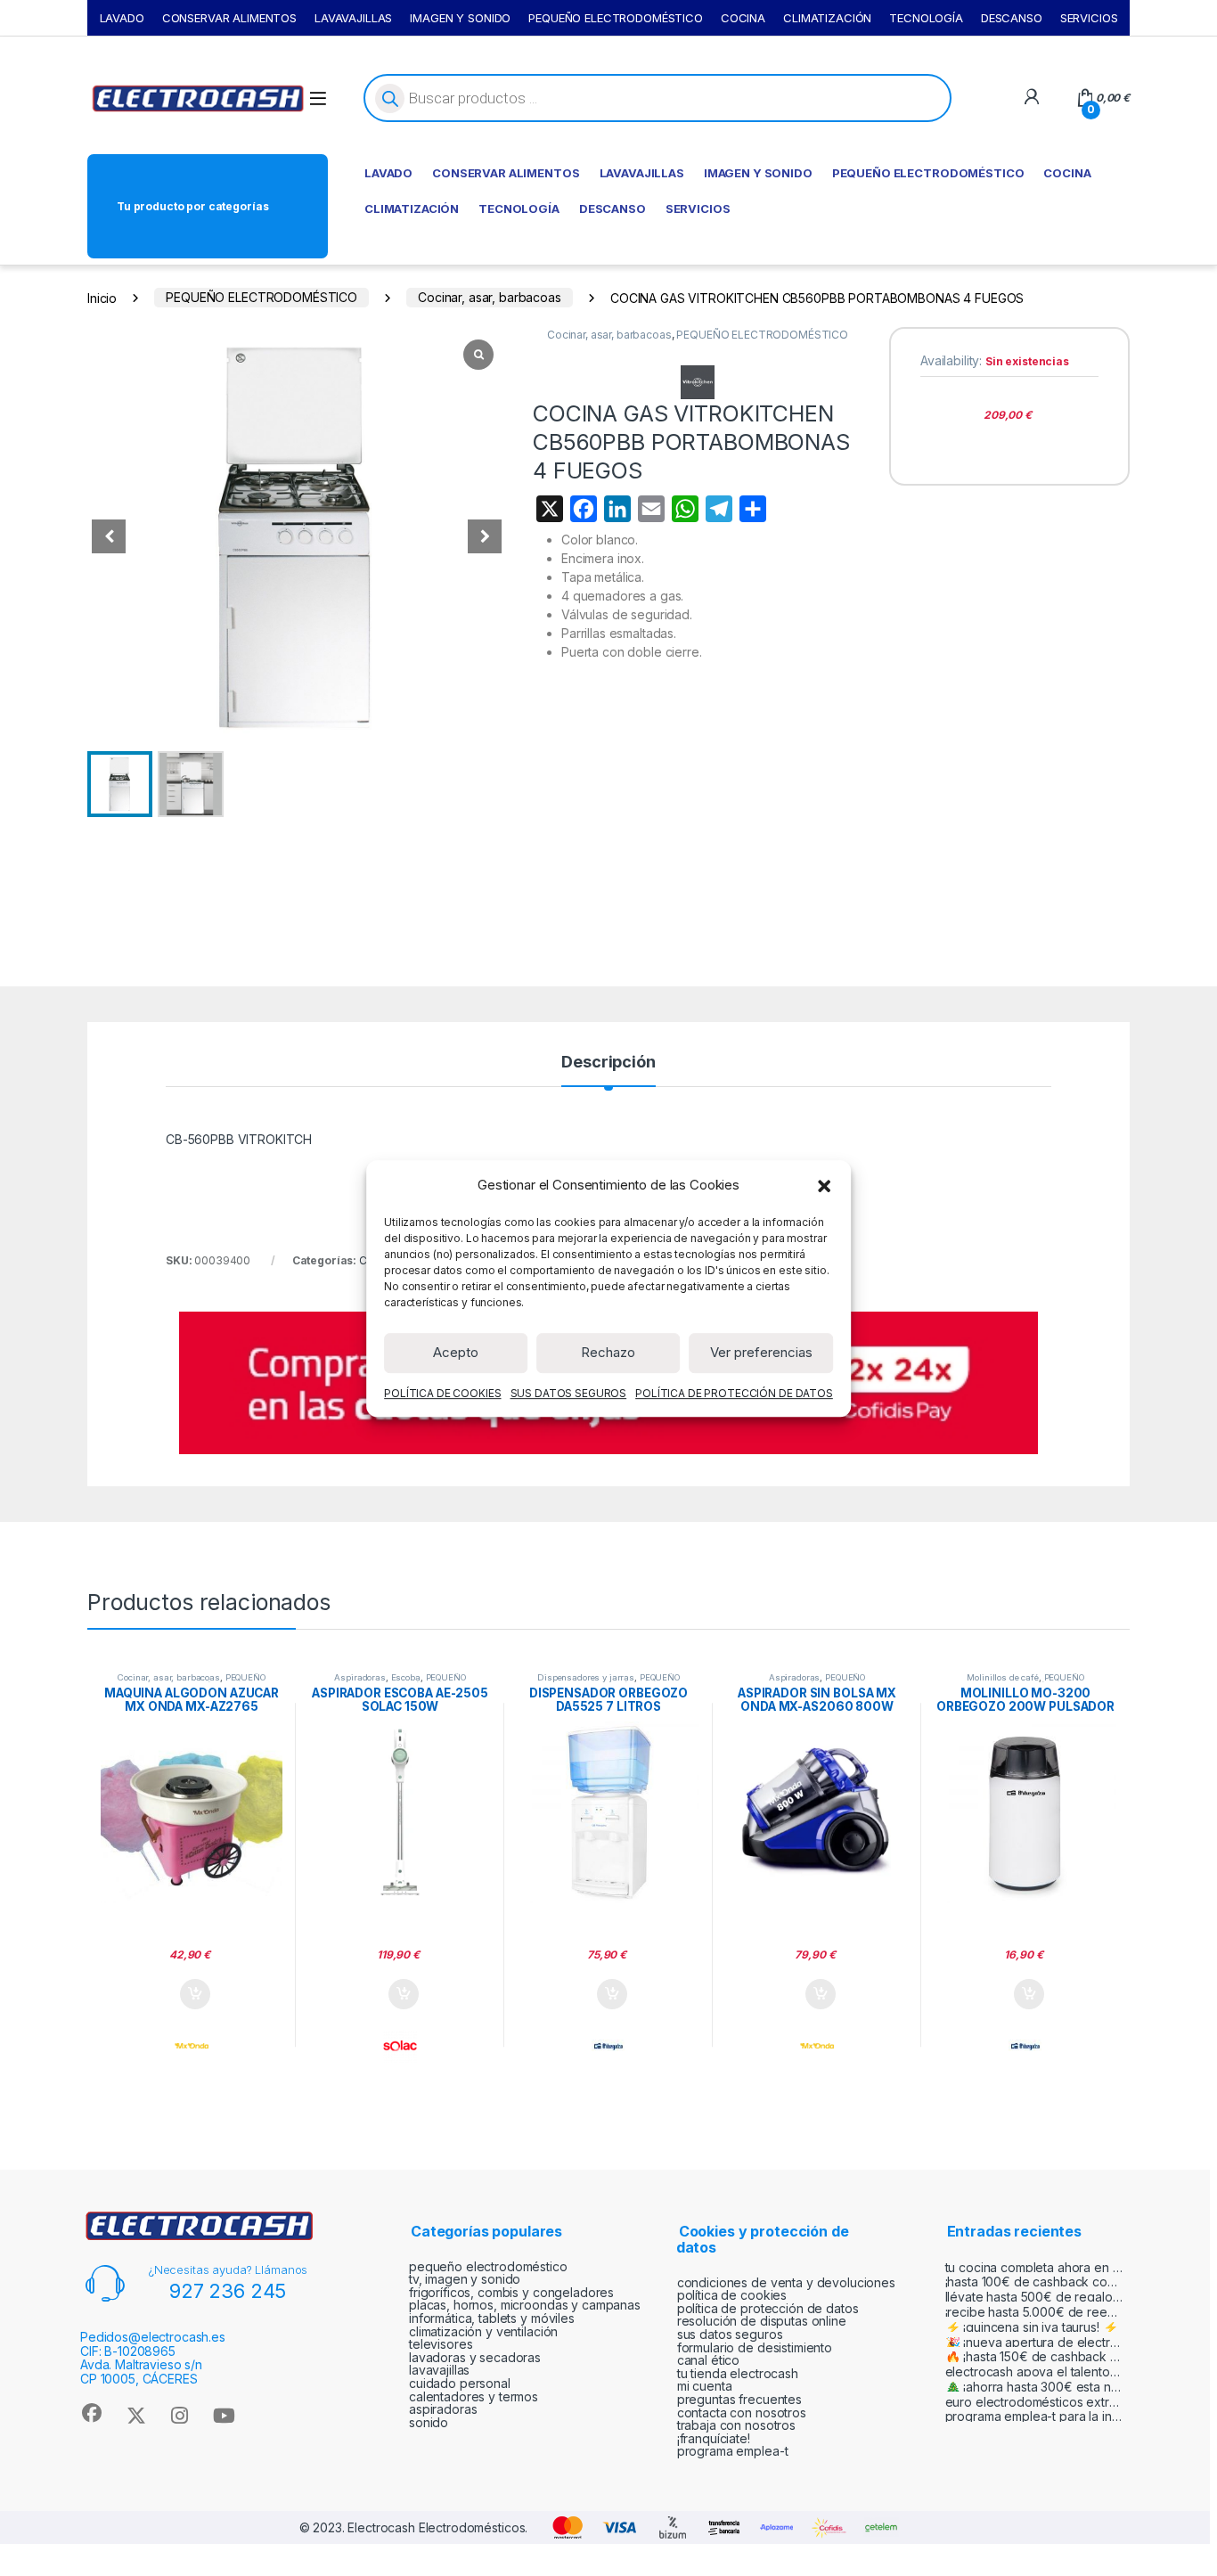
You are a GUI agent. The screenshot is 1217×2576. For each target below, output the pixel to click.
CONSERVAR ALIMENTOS (229, 18)
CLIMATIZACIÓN (827, 18)
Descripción (608, 1063)
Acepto (456, 1352)
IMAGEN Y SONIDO (460, 18)
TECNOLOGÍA (926, 18)
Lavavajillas (439, 2370)
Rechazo (608, 1352)
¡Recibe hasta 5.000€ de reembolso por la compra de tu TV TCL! (1034, 2312)
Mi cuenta (705, 2386)
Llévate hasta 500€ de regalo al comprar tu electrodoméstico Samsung (1034, 2297)
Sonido (429, 2422)
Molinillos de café (1002, 1677)
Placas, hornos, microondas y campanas (525, 2305)
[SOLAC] (400, 2046)
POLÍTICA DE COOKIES (442, 1392)
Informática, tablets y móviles (492, 2318)
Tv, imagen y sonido (465, 2279)
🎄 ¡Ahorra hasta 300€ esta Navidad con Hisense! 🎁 (1034, 2387)
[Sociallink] (91, 2413)
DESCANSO (1012, 18)
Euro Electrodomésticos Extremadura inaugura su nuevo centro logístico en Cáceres (1034, 2402)
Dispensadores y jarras (586, 1677)
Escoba (406, 1677)
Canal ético (708, 2360)
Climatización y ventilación (483, 2331)
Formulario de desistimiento (755, 2347)
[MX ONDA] (192, 2046)
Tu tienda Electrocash (738, 2373)
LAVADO (122, 18)
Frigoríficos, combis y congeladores (511, 2292)
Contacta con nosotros (742, 2412)
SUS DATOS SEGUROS (569, 1392)
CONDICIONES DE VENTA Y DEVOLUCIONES (786, 2282)
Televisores (441, 2344)
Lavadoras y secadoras (475, 2357)
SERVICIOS (1089, 18)
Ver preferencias (761, 1352)
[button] (824, 1185)
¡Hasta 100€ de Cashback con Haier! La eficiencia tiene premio (1034, 2282)
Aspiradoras (359, 1677)
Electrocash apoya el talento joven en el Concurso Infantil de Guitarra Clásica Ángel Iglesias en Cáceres (1034, 2372)
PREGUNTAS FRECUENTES (739, 2399)
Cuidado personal (460, 2383)
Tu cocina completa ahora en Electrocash (1034, 2267)
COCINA (743, 18)
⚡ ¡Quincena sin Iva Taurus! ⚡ (1032, 2327)
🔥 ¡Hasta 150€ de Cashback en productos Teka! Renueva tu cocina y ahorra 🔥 (1034, 2356)
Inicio (102, 297)
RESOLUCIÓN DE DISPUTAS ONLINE (762, 2321)
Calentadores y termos (474, 2396)
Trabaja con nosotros (736, 2425)
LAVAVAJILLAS (353, 18)
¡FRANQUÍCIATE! (714, 2438)
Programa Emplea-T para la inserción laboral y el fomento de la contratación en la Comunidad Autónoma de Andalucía (1034, 2416)
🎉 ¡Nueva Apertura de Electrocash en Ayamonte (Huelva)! (1034, 2342)
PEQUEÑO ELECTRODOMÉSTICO (616, 18)
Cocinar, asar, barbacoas (490, 297)
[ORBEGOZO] (608, 2046)
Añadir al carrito (191, 1994)
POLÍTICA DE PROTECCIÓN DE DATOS (734, 1392)
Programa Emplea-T (733, 2451)
